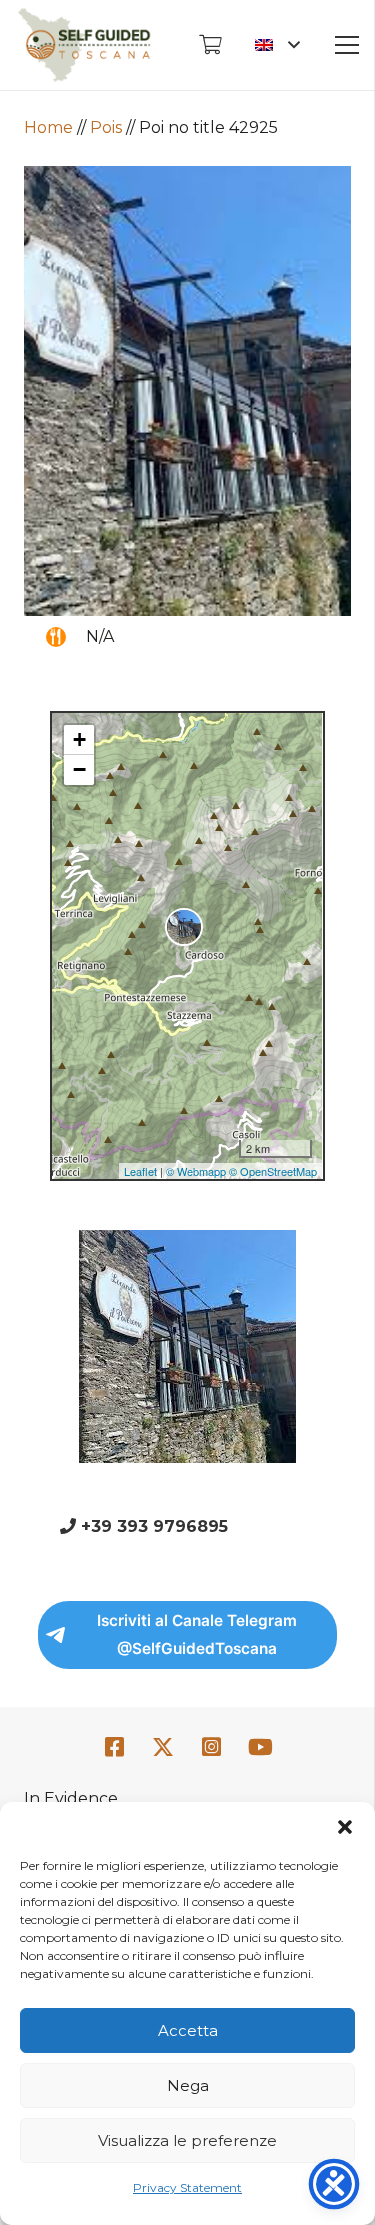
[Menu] (347, 45)
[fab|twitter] (163, 1748)
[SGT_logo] (84, 45)
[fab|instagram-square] (212, 1747)
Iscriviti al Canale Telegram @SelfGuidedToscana (197, 1634)
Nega (188, 2085)
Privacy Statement (187, 2187)
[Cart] (210, 45)
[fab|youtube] (261, 1747)
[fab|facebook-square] (114, 1747)
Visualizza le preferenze (187, 2140)
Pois (106, 127)
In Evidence (71, 1798)
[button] (345, 1827)
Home (48, 127)
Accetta (188, 2030)
